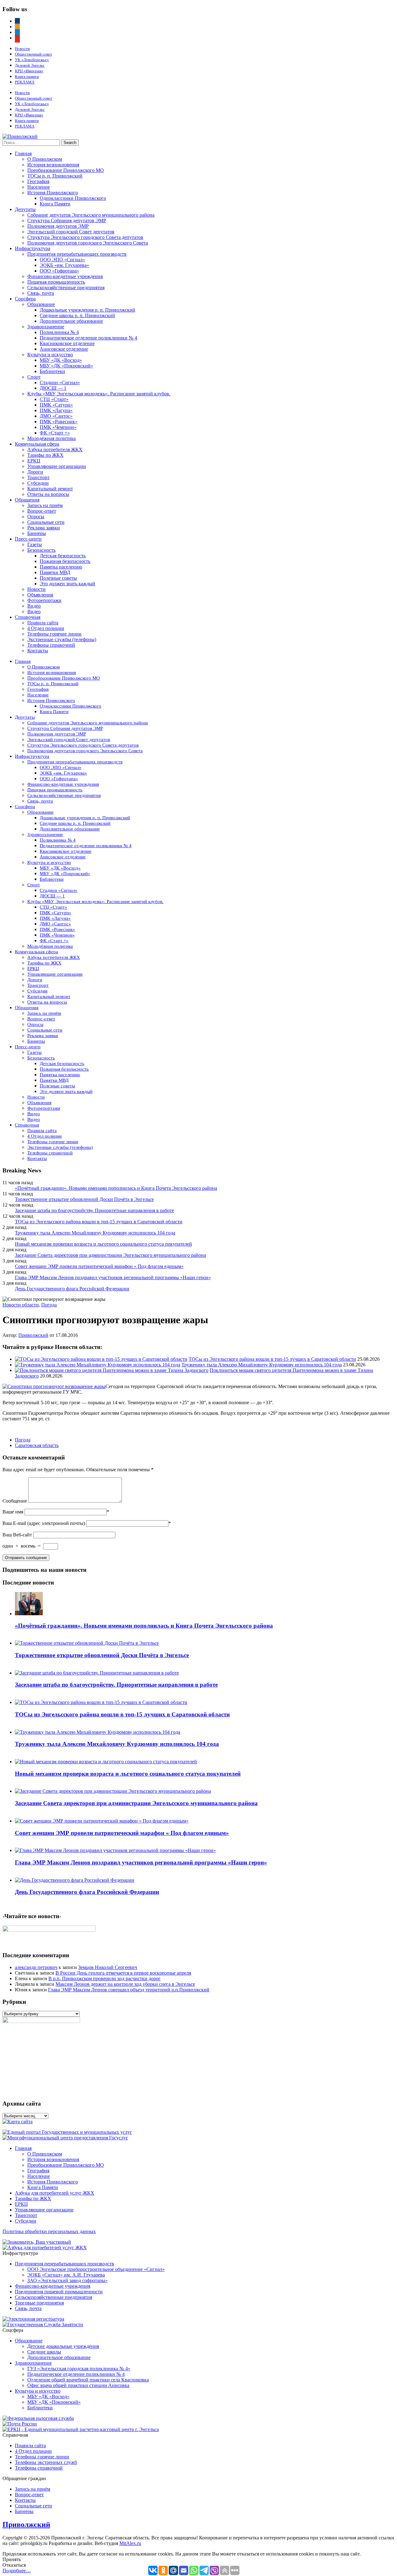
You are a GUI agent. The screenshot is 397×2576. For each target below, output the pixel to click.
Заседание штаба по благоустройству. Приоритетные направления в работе (94, 1210)
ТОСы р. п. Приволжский (55, 176)
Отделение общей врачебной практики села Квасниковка (88, 2380)
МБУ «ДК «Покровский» (66, 366)
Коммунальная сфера (37, 444)
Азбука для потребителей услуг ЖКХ (55, 2193)
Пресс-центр (28, 539)
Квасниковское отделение (67, 343)
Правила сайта (43, 623)
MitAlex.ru (130, 2543)
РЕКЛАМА (25, 82)
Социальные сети (46, 522)
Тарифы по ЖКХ (45, 455)
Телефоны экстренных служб (46, 2462)
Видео (34, 606)
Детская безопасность (63, 556)
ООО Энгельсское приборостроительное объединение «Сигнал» (96, 2269)
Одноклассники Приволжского (73, 198)
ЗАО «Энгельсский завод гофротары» (67, 2280)
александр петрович (36, 1967)
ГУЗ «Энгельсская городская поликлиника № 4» (79, 2369)
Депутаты (25, 209)
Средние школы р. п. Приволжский (77, 315)
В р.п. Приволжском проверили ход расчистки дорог (105, 1978)
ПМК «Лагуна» (56, 410)
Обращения (27, 500)
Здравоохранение (46, 327)
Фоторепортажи (44, 600)
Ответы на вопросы (48, 494)
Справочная (28, 617)
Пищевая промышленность (56, 282)
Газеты (35, 544)
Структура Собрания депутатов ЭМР (67, 220)
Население (39, 187)
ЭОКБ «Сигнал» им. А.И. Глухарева (66, 2275)
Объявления (40, 595)
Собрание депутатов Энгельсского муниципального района (91, 215)
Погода (49, 1305)
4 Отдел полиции (46, 628)
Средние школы (44, 2352)
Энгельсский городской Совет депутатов (71, 232)
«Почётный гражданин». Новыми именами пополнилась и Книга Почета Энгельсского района (116, 1188)
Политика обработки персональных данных (49, 2231)
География (38, 181)
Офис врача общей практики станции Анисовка (78, 2385)
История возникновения (53, 165)
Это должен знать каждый (67, 584)
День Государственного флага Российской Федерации (72, 1289)
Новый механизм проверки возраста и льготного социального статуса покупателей (103, 1244)
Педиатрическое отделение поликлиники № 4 (88, 338)
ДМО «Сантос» (56, 416)
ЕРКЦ (34, 461)
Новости (22, 49)
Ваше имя (13, 1512)
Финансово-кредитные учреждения (65, 276)
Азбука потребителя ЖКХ (55, 450)
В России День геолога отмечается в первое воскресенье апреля (123, 1973)
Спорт (34, 377)
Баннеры (37, 533)
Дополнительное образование (71, 321)
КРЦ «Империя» (29, 71)
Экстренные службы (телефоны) (62, 639)
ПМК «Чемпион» (58, 427)
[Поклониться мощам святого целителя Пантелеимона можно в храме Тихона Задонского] (112, 1370)
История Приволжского (53, 193)
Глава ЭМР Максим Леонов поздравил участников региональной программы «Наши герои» (113, 1277)
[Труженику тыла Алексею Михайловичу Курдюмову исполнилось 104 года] (98, 1365)
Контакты (38, 651)
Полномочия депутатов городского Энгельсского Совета (88, 243)
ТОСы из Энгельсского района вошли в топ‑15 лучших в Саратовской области (99, 1222)
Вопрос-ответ (42, 511)
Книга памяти (27, 76)
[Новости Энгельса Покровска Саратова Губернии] (20, 136)
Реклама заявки (44, 528)
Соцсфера (25, 299)
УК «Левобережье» (32, 60)
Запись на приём (45, 505)
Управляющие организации (57, 466)
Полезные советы (58, 578)
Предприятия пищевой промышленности (59, 2292)
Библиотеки (52, 371)
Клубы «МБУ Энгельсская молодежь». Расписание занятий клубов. (99, 394)
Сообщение (15, 1501)
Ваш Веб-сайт (17, 1535)
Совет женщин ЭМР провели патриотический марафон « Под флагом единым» (99, 1266)
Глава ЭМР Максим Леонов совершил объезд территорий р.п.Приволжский (129, 1990)
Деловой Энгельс (30, 65)
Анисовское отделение (64, 349)
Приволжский (33, 1335)
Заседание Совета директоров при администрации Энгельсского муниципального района (110, 1255)
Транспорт (38, 477)
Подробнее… (17, 2571)
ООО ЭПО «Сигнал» (62, 260)
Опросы (36, 517)
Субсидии (38, 483)
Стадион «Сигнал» (60, 382)
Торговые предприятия (39, 2303)
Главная (23, 153)
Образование (41, 304)
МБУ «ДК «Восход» (61, 360)
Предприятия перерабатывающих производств (77, 254)
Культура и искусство (50, 355)
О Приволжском (45, 159)
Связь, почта (41, 293)
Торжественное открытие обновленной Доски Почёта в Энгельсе (84, 1199)
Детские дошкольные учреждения (63, 2346)
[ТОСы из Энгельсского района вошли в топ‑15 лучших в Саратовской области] (101, 1359)
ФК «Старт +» (55, 433)
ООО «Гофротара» (59, 271)
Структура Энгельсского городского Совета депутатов (85, 237)
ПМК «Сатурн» (56, 405)
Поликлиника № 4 (59, 332)
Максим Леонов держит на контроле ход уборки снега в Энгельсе (125, 1984)
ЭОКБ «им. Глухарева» (64, 265)
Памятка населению (61, 567)
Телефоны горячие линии (54, 634)
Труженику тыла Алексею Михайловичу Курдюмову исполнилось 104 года (95, 1233)
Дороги (35, 472)
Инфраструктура (33, 248)
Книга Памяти (55, 204)
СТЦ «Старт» (54, 399)
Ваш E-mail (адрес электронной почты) (44, 1523)
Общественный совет (33, 54)
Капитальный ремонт (50, 489)
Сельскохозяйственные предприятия (66, 288)
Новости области (21, 1305)
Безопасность (41, 550)
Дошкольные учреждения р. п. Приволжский (87, 310)
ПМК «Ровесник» (59, 422)
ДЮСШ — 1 (53, 388)
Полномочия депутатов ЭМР (58, 226)
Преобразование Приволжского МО (66, 170)
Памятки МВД (55, 572)
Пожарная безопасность (65, 561)
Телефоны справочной (51, 645)
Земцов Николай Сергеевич (108, 1967)
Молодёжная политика (51, 438)
